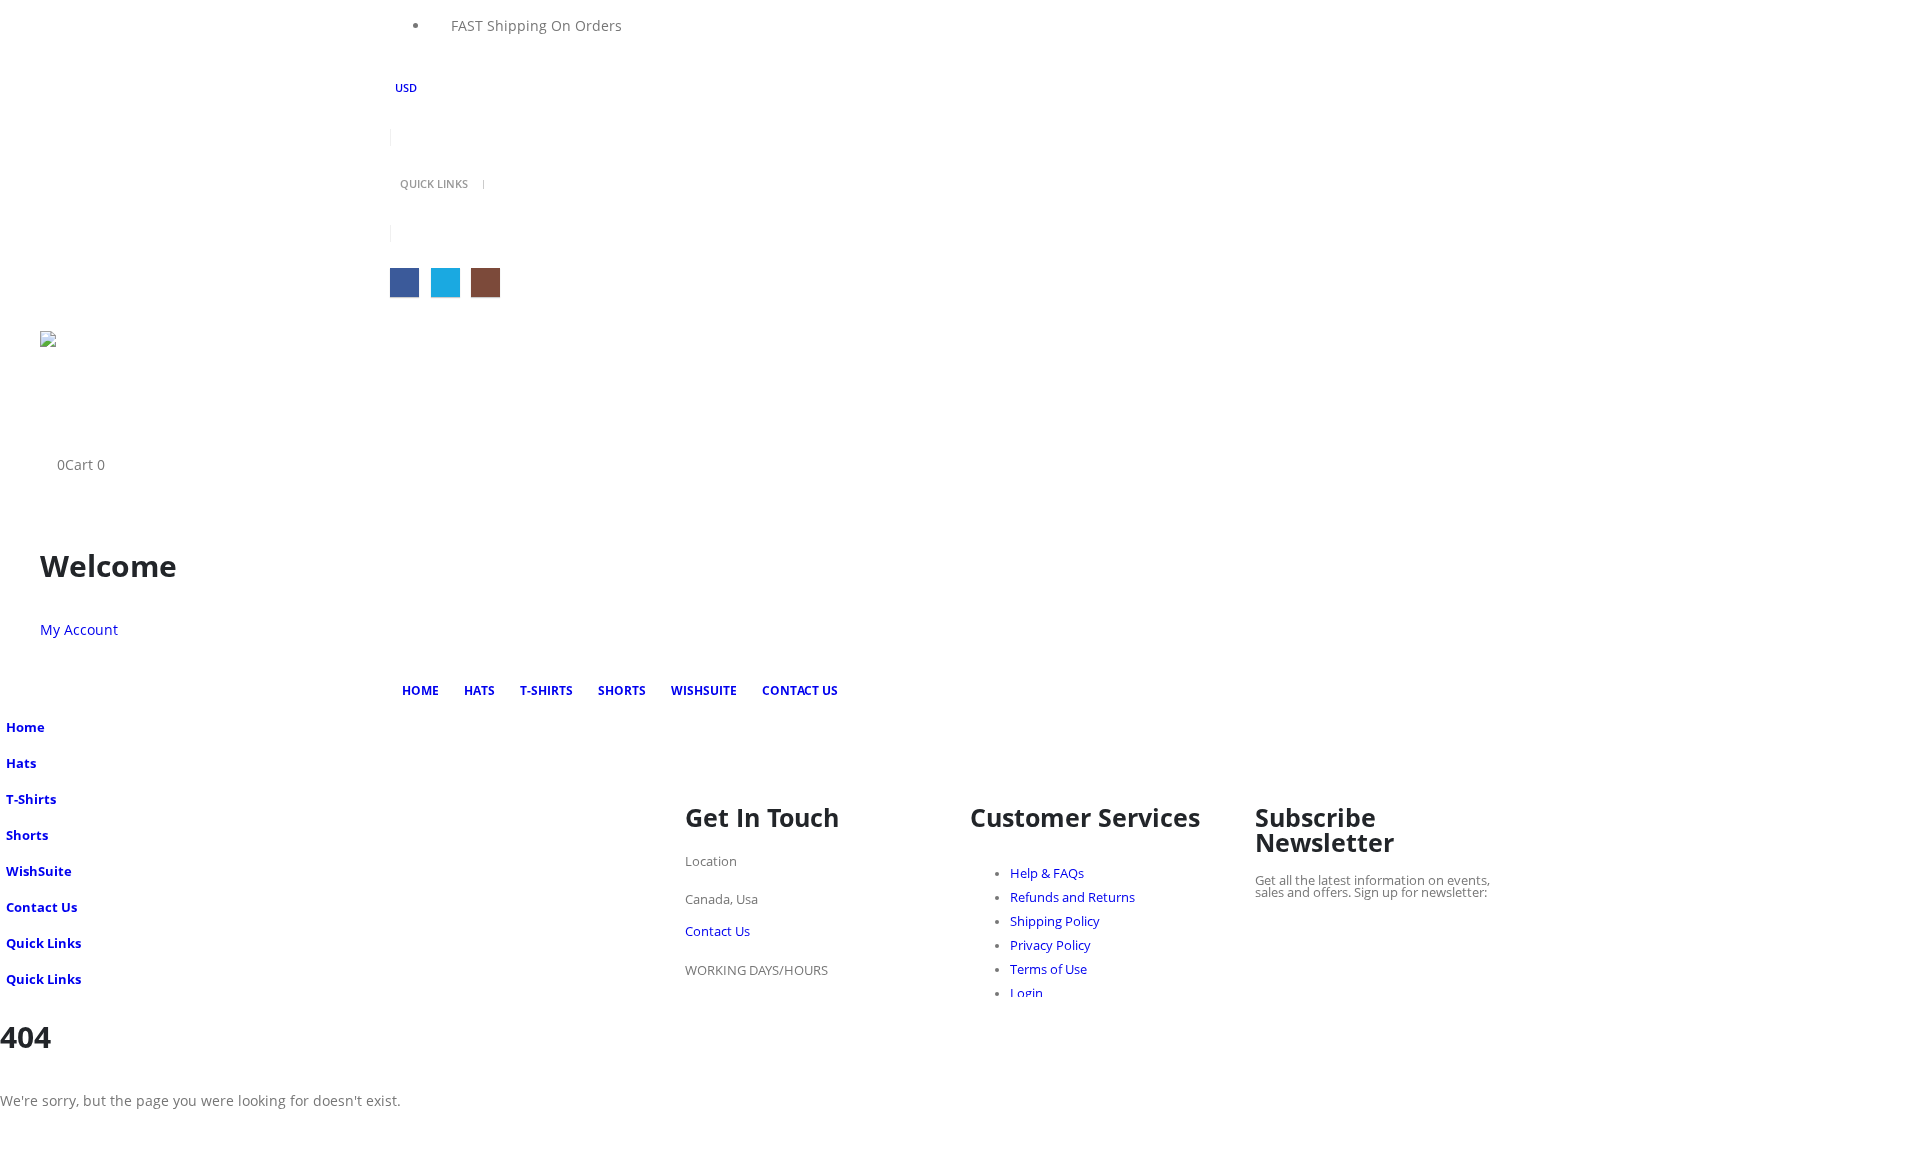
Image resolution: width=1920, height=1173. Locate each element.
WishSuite (704, 690)
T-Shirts (546, 690)
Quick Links (434, 183)
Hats (479, 690)
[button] (55, 439)
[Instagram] (485, 282)
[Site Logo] (115, 369)
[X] (445, 282)
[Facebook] (404, 282)
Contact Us (800, 690)
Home (420, 690)
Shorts (622, 690)
